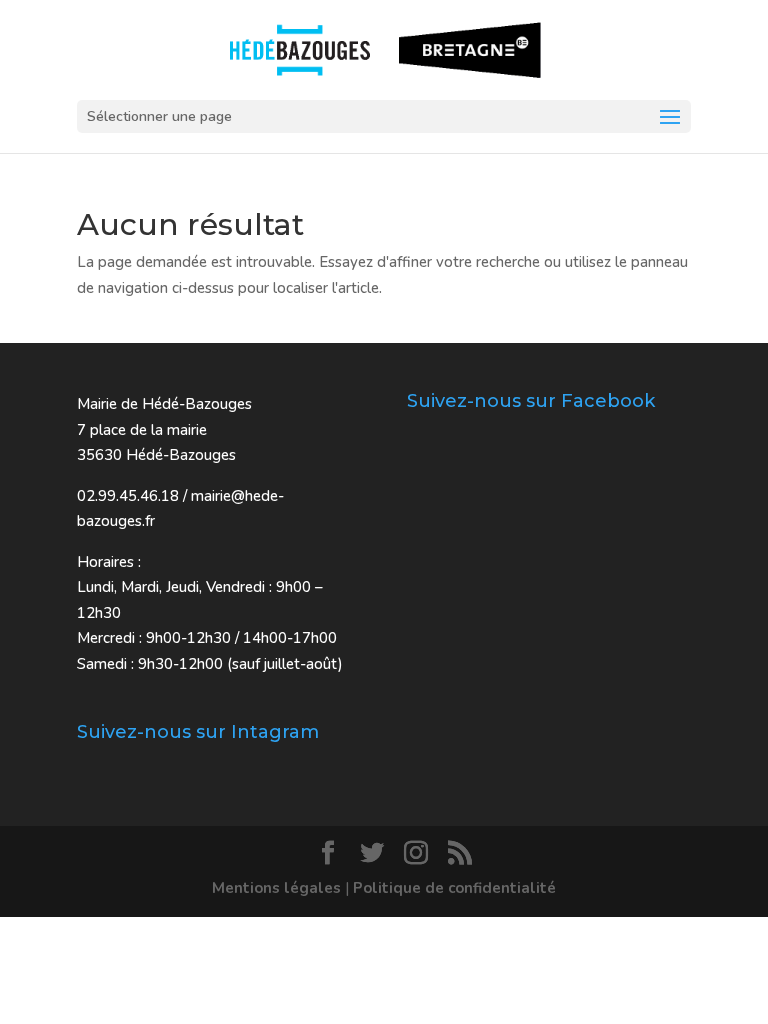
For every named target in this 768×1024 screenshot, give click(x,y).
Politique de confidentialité (454, 888)
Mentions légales (276, 888)
